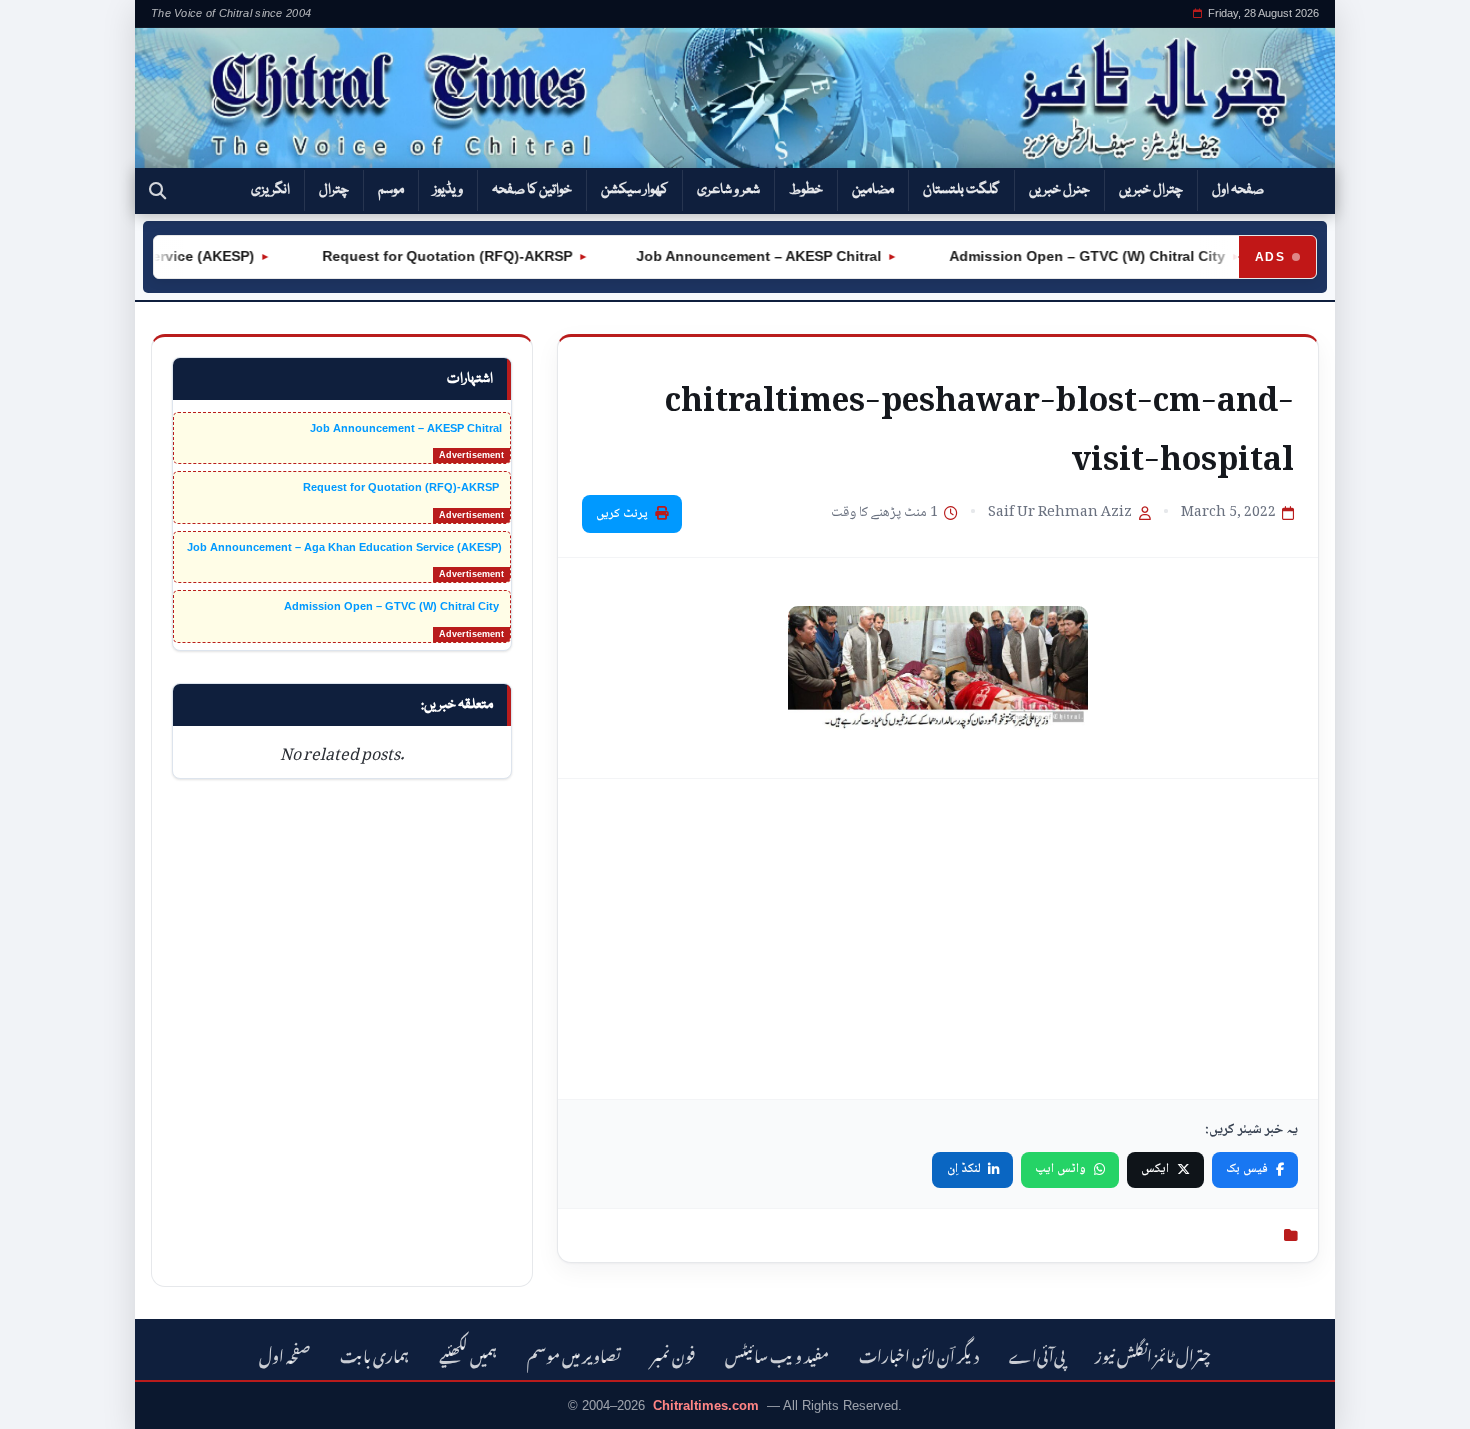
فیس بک (1247, 1169)
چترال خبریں (1151, 190)
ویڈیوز (448, 190)
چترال (334, 190)
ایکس (1155, 1169)
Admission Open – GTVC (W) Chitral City (1070, 256)
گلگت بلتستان (961, 190)
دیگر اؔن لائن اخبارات (919, 1353)
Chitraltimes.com (706, 1405)
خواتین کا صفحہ (532, 190)
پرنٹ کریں (622, 514)
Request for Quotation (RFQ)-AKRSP (430, 256)
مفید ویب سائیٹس (777, 1353)
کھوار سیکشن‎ (634, 190)
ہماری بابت (374, 1353)
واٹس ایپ (1060, 1169)
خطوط (806, 190)
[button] (157, 191)
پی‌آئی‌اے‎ (1037, 1353)
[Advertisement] (938, 939)
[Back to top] (45, 1400)
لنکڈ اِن (964, 1169)
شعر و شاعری (728, 190)
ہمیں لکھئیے (468, 1353)
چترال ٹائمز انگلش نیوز (1153, 1353)
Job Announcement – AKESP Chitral (743, 256)
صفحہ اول (1238, 190)
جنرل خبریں (1059, 190)
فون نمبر (673, 1353)
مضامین (873, 190)
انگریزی (270, 190)
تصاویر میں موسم (574, 1353)
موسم (391, 190)
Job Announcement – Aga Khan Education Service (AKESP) (344, 547)
